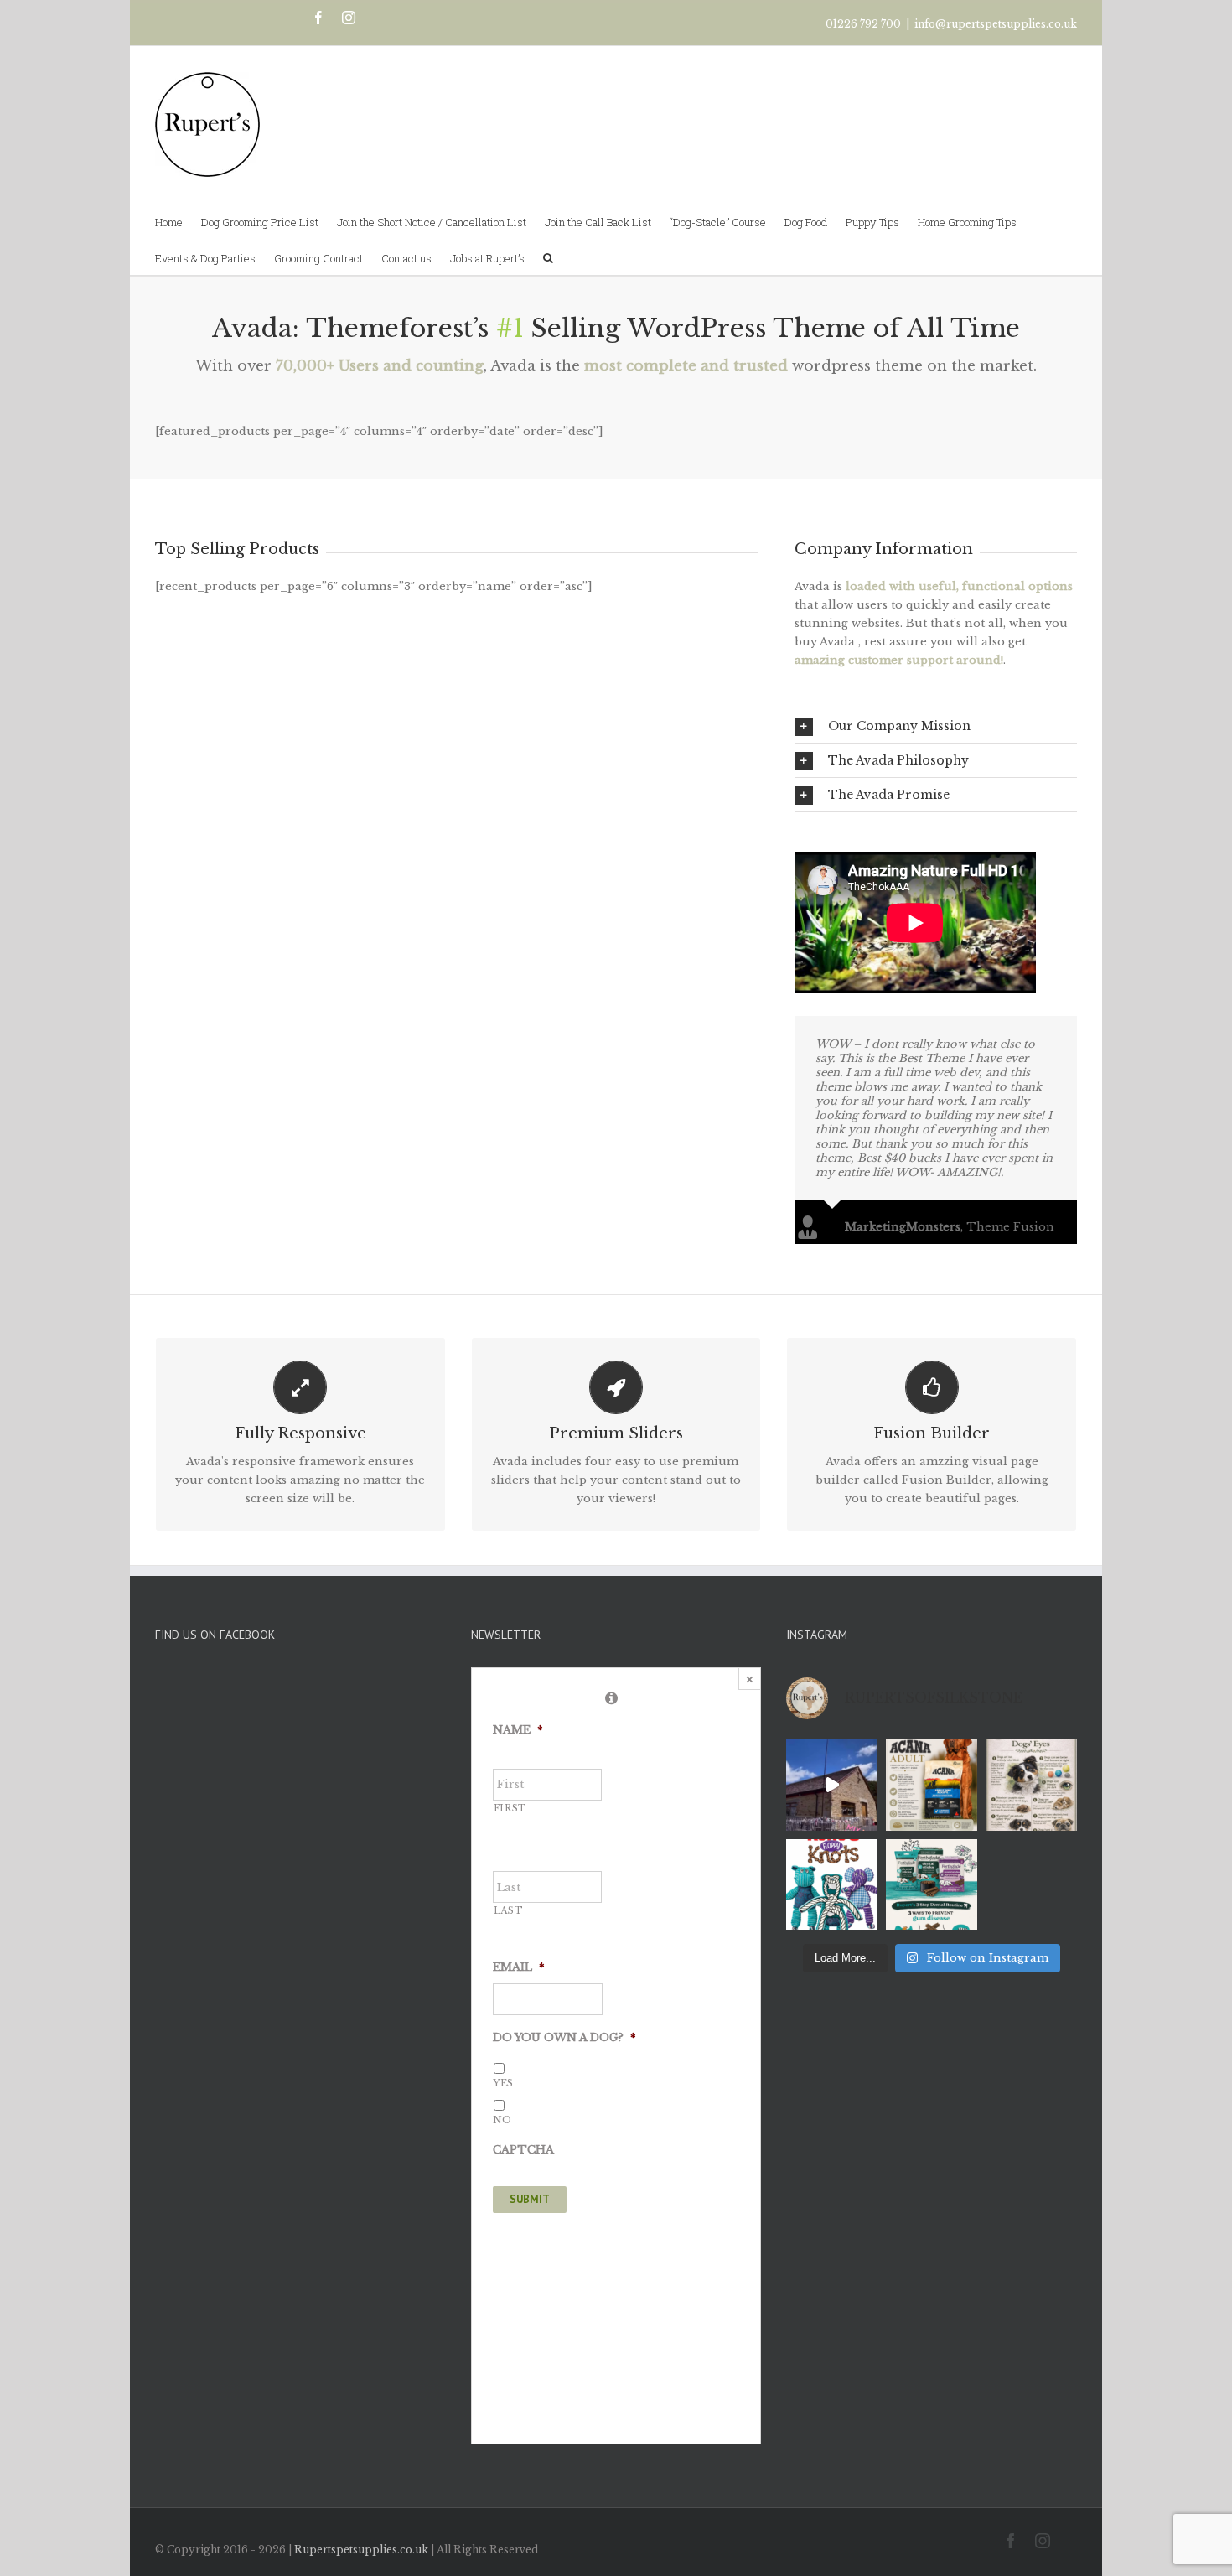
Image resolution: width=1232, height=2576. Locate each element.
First (510, 1809)
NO (502, 2120)
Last (509, 1911)
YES (503, 2083)
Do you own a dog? (564, 2038)
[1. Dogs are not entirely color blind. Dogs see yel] (1031, 1785)
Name (518, 1730)
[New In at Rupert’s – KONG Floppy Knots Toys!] (832, 1885)
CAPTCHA (523, 2150)
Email (519, 1967)
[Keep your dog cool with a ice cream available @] (832, 1785)
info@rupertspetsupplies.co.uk (996, 24)
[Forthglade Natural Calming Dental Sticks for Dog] (932, 1885)
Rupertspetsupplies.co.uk (361, 2550)
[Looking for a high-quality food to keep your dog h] (932, 1785)
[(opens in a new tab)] (261, 1739)
